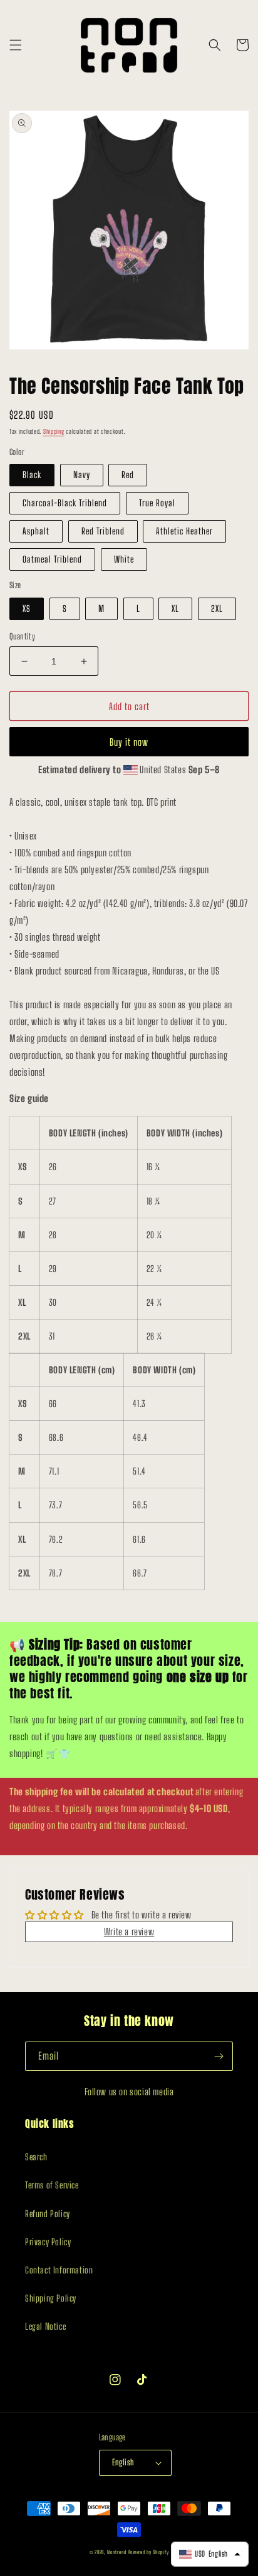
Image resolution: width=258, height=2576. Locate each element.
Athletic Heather (184, 531)
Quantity (22, 636)
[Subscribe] (219, 2056)
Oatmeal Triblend (52, 559)
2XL (217, 609)
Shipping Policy (51, 2298)
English (123, 2462)
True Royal (157, 503)
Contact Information (59, 2270)
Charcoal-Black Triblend (65, 503)
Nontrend (117, 2552)
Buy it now (129, 742)
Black (32, 475)
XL (175, 609)
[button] (16, 45)
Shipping (54, 431)
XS (27, 609)
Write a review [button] (129, 1932)
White (124, 559)
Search (36, 2157)
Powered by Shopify (149, 2552)
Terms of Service (52, 2185)
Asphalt (36, 531)
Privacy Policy (48, 2242)
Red (128, 475)
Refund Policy (48, 2214)
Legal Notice (45, 2326)
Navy (82, 475)
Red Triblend (103, 531)
